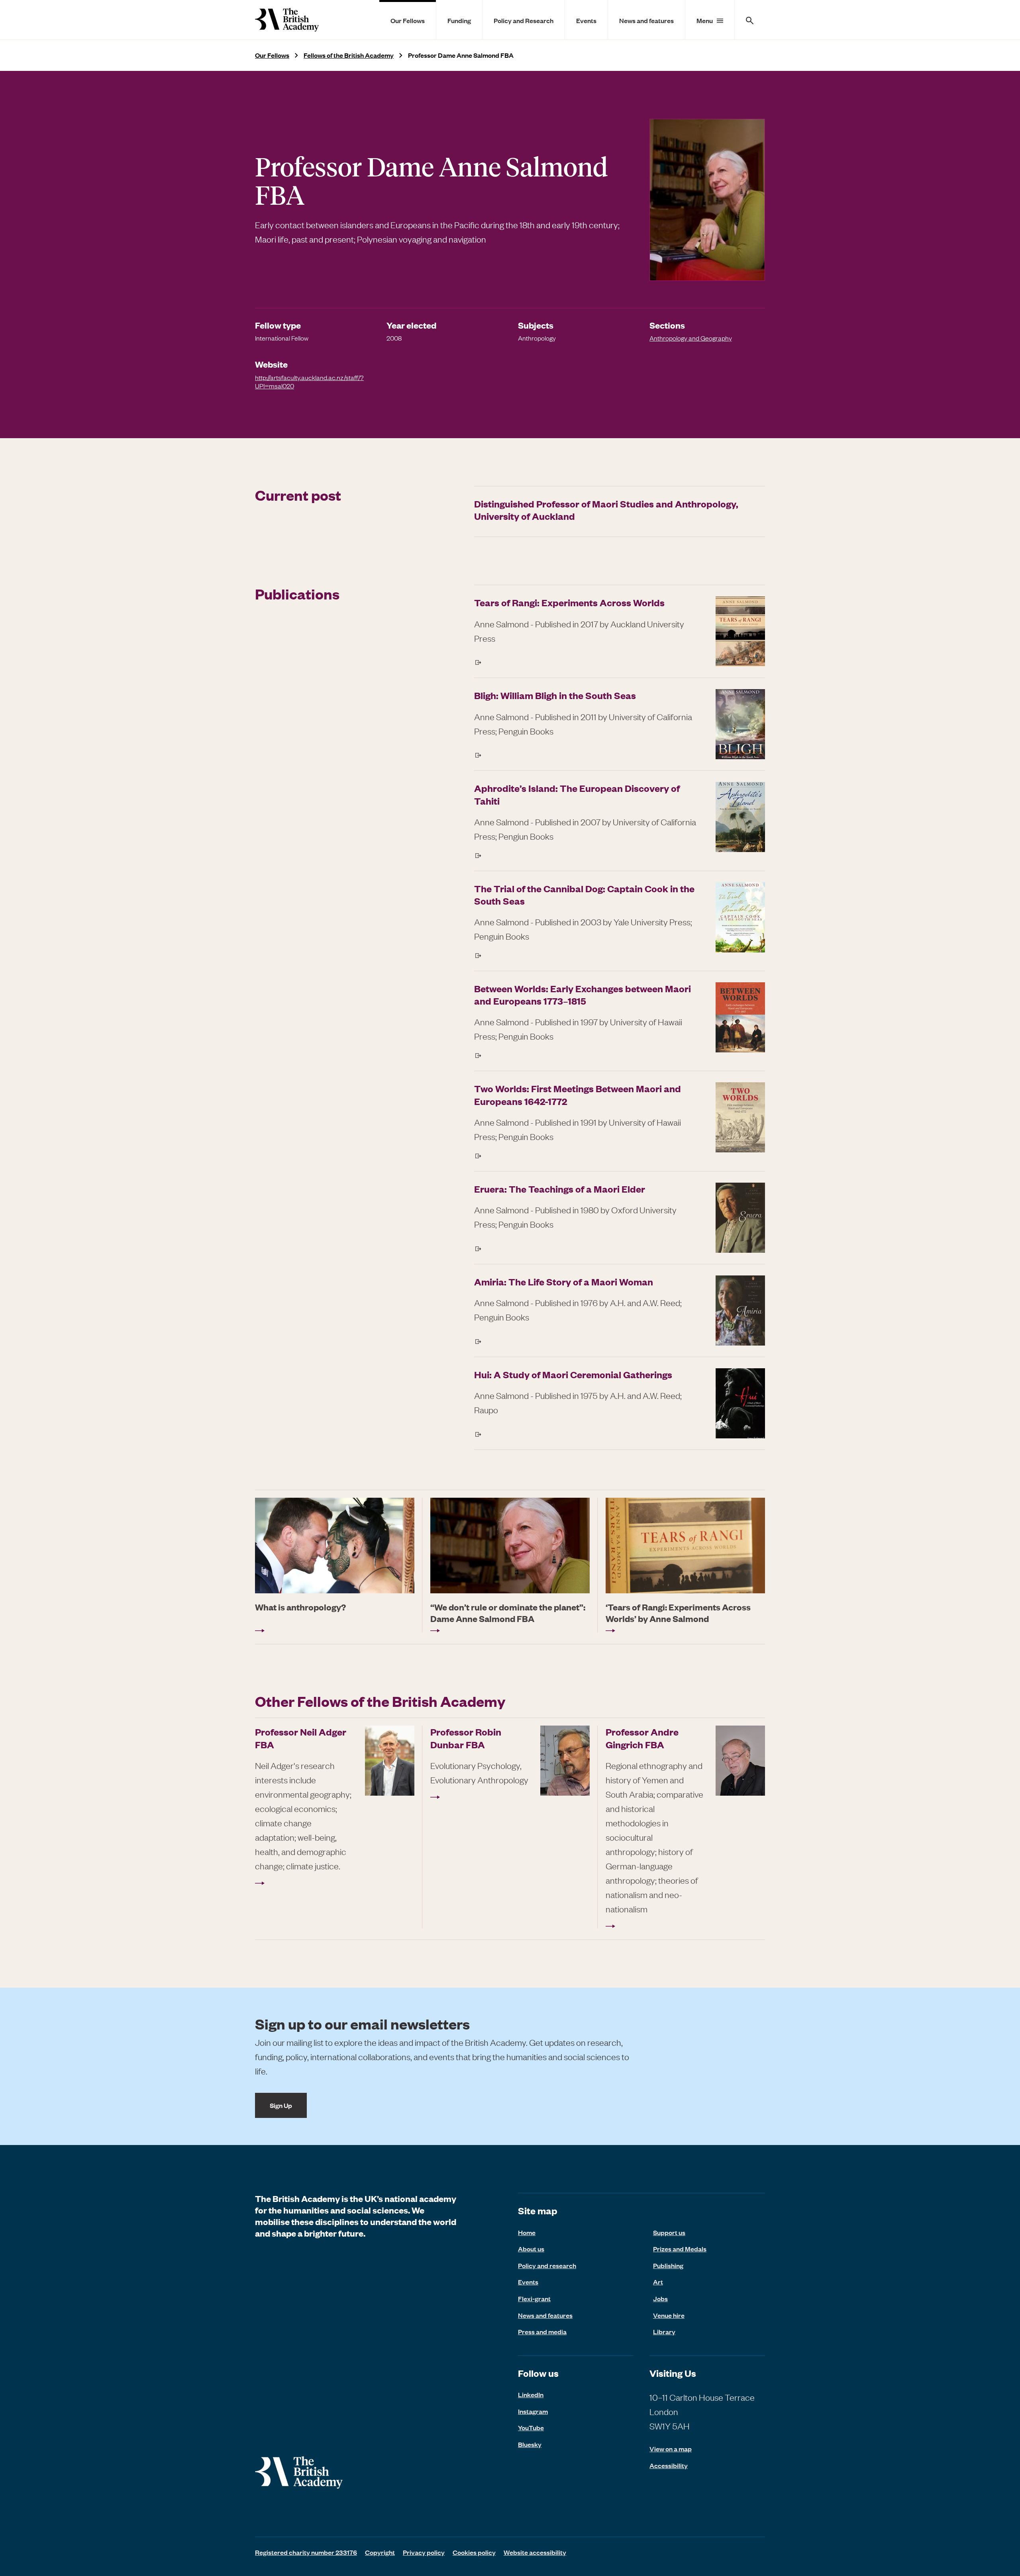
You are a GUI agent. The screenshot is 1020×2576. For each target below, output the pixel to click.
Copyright (380, 2552)
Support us (669, 2232)
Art (658, 2282)
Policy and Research (524, 20)
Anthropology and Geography (691, 338)
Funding (459, 20)
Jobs (660, 2298)
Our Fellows (408, 20)
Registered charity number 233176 (306, 2552)
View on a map (671, 2449)
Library (664, 2331)
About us (531, 2249)
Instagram (533, 2411)
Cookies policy (474, 2552)
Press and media (542, 2331)
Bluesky (530, 2444)
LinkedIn (531, 2394)
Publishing (668, 2265)
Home (527, 2232)
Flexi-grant (534, 2298)
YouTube (531, 2427)
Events (586, 20)
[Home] (287, 20)
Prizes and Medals (680, 2249)
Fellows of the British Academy (349, 55)
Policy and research (547, 2265)
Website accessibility (535, 2552)
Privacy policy (424, 2552)
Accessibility (669, 2465)
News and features (646, 20)
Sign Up (281, 2105)
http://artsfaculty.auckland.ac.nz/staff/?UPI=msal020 (309, 382)
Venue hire (669, 2315)
